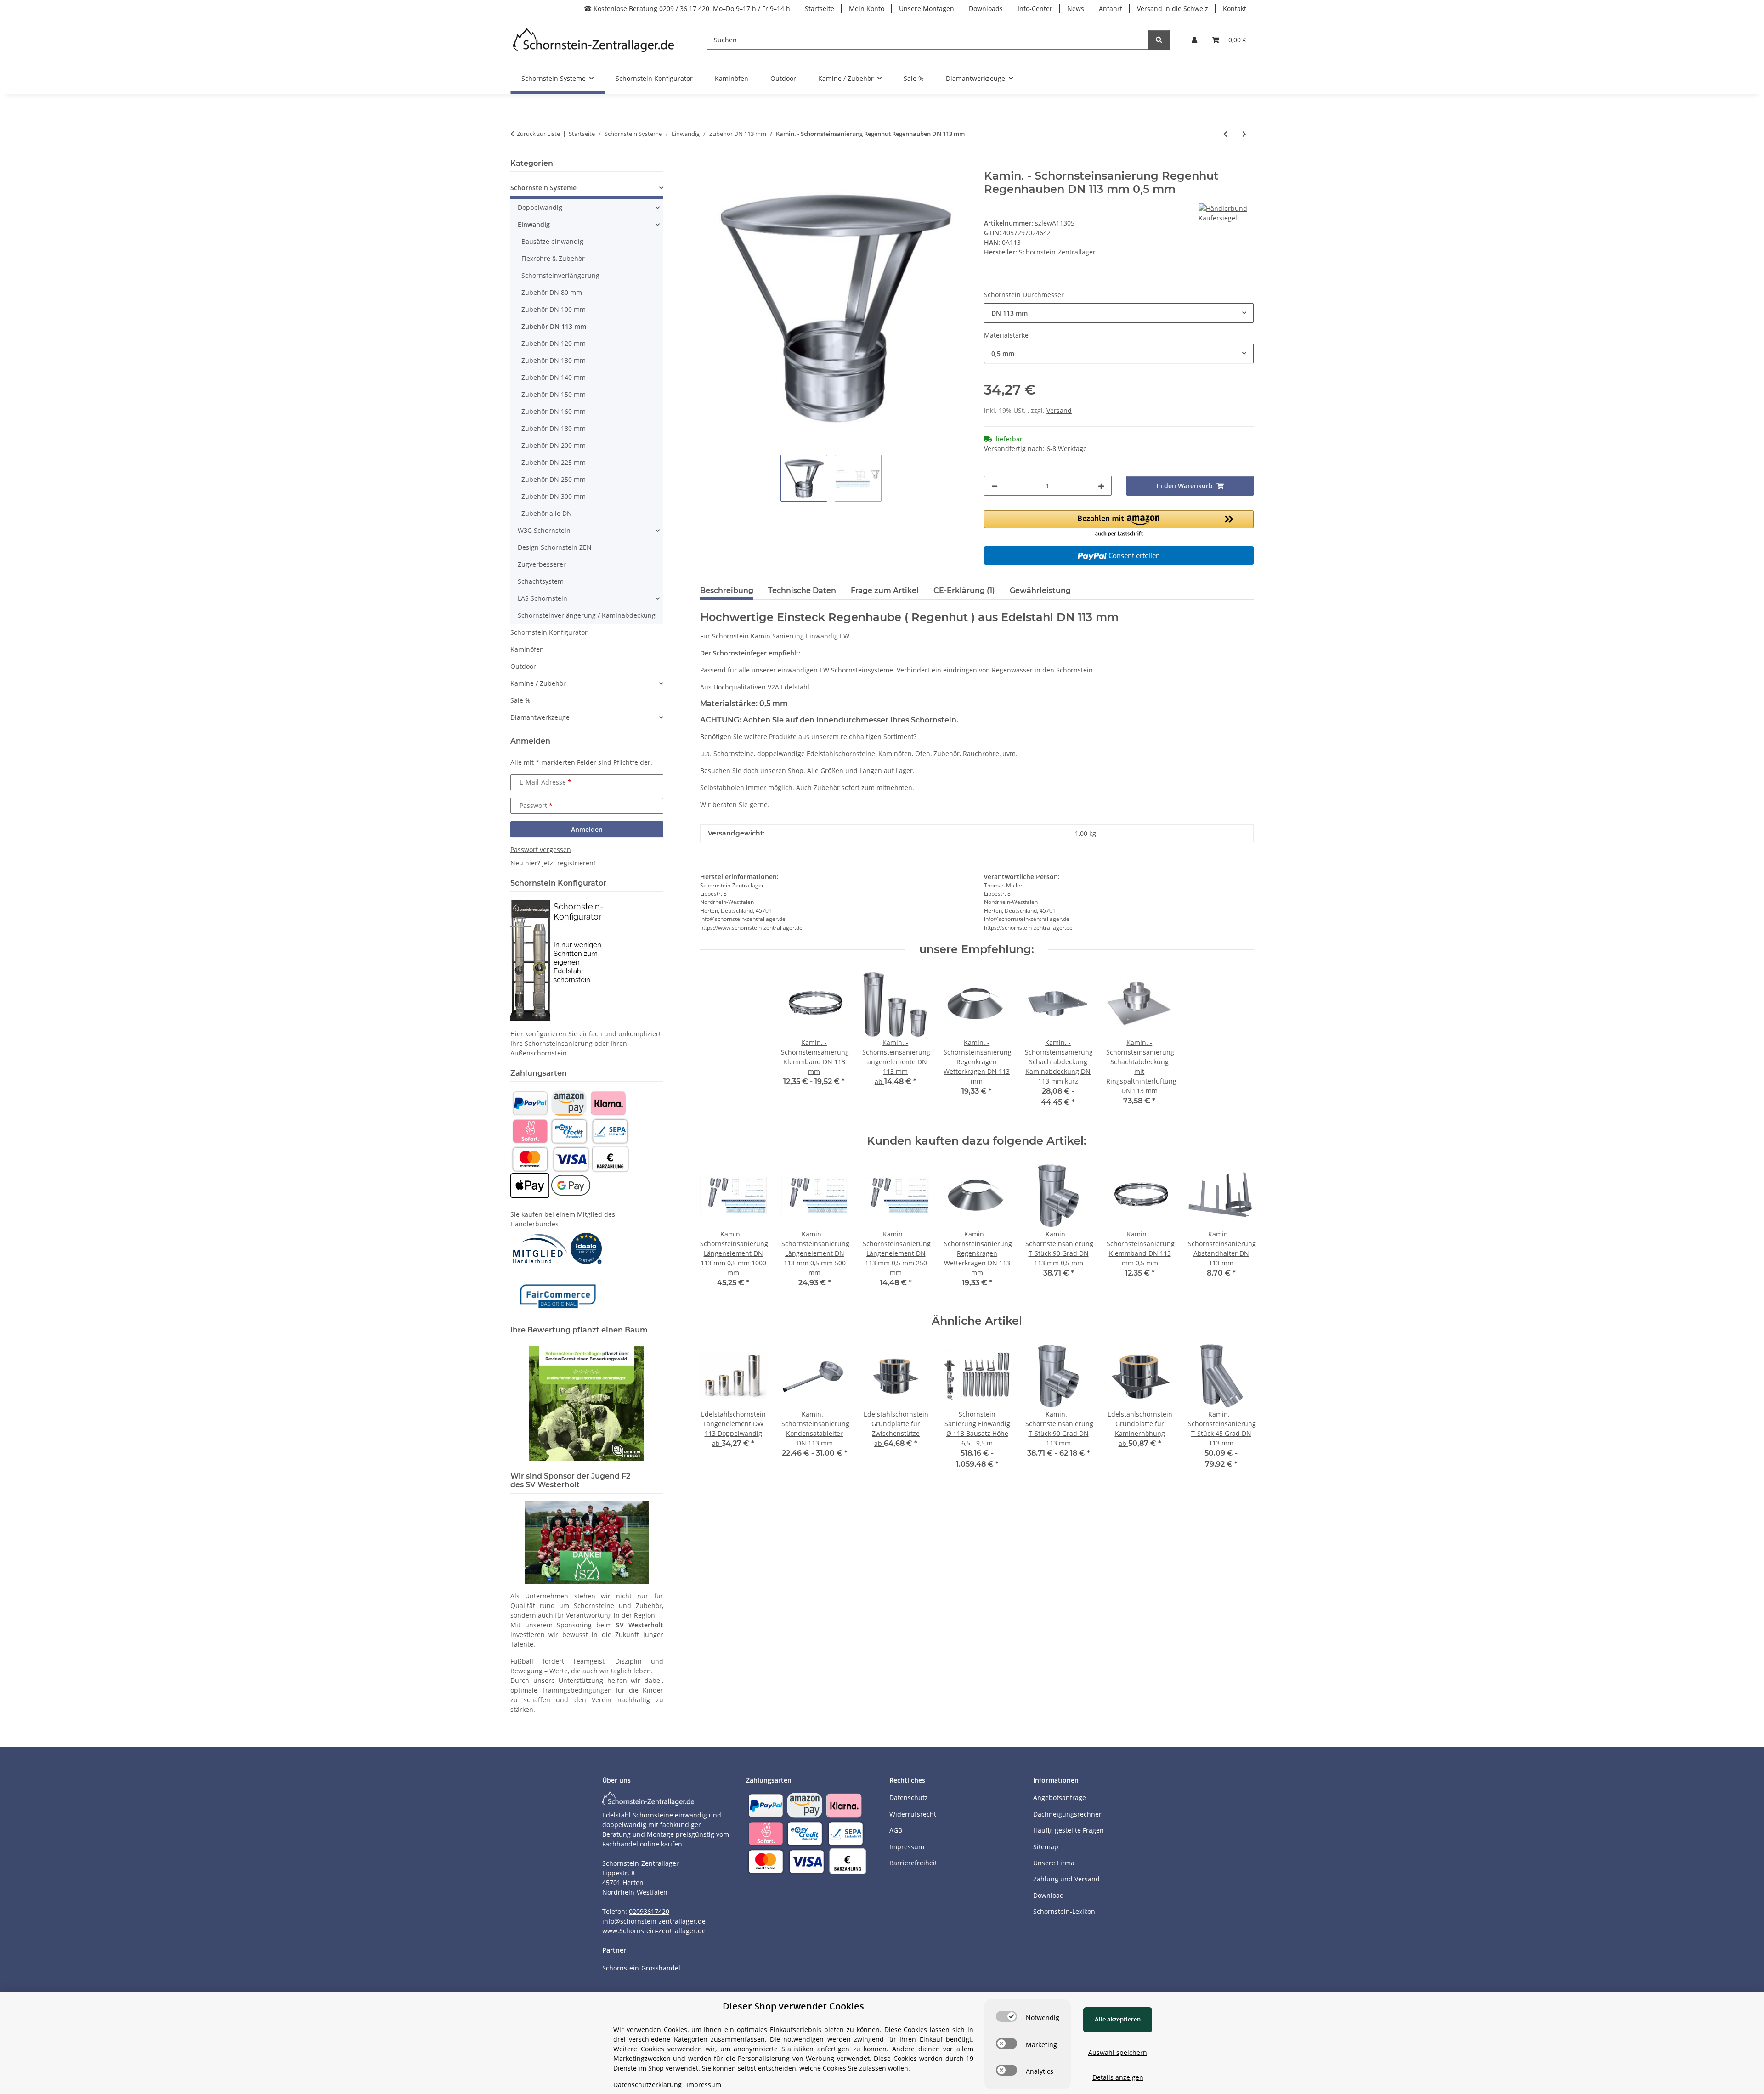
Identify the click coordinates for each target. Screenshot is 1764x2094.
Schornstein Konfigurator (549, 632)
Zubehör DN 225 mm (554, 462)
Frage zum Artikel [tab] (885, 590)
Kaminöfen (527, 649)
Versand (1059, 410)
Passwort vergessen (541, 849)
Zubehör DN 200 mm (554, 445)
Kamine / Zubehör (538, 683)
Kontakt (1235, 8)
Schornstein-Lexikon (1064, 1911)
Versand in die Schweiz (1173, 8)
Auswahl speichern (1118, 2052)
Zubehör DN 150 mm (554, 394)
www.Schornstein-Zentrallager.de (654, 1931)
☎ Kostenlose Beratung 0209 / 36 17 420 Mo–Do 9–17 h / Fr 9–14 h (687, 8)
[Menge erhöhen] (1101, 486)
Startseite (820, 8)
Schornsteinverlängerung (560, 275)
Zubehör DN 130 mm (554, 360)
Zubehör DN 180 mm (554, 428)
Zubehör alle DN (547, 513)
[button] (1194, 40)
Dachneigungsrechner (1067, 1814)
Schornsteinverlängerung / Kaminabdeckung (587, 615)
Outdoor (523, 666)
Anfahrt (1111, 8)
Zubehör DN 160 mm (554, 411)
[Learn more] (594, 40)
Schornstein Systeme (543, 188)
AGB (896, 1830)
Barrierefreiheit (913, 1863)
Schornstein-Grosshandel (641, 1968)
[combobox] (1119, 313)
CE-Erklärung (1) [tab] (964, 590)
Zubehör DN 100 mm (554, 309)
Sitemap (1046, 1847)
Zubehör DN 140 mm (554, 377)
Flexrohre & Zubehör (553, 258)
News (1076, 8)
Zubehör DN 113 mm (554, 326)
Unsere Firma (1054, 1863)
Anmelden (587, 829)
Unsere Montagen (927, 8)
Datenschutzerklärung (647, 2085)
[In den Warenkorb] (707, 164)
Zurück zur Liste (538, 134)
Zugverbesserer (542, 564)
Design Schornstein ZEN (555, 547)
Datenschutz (909, 1798)
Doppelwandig (540, 207)
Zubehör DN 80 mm (552, 292)
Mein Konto (867, 8)
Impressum (907, 1847)
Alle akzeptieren (1118, 2019)
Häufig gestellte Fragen (1069, 1830)
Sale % (520, 700)
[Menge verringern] (995, 486)
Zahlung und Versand (1066, 1879)
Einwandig (534, 224)
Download (1049, 1895)
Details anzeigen (1118, 2077)
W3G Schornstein (544, 530)
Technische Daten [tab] (802, 590)
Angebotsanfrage (1060, 1798)
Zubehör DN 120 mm (554, 343)
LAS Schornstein (543, 598)
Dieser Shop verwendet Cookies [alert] (793, 2006)
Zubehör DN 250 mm (554, 479)
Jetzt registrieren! (569, 863)
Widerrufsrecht (913, 1814)
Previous (715, 1231)
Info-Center (1035, 8)
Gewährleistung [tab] (1040, 590)
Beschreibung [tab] (727, 590)
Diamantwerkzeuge (540, 717)
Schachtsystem (541, 581)
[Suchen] (1159, 40)
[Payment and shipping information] (530, 1102)
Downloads (986, 8)
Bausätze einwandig (552, 241)
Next (1239, 1231)
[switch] (1006, 2016)
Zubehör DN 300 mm (554, 496)
